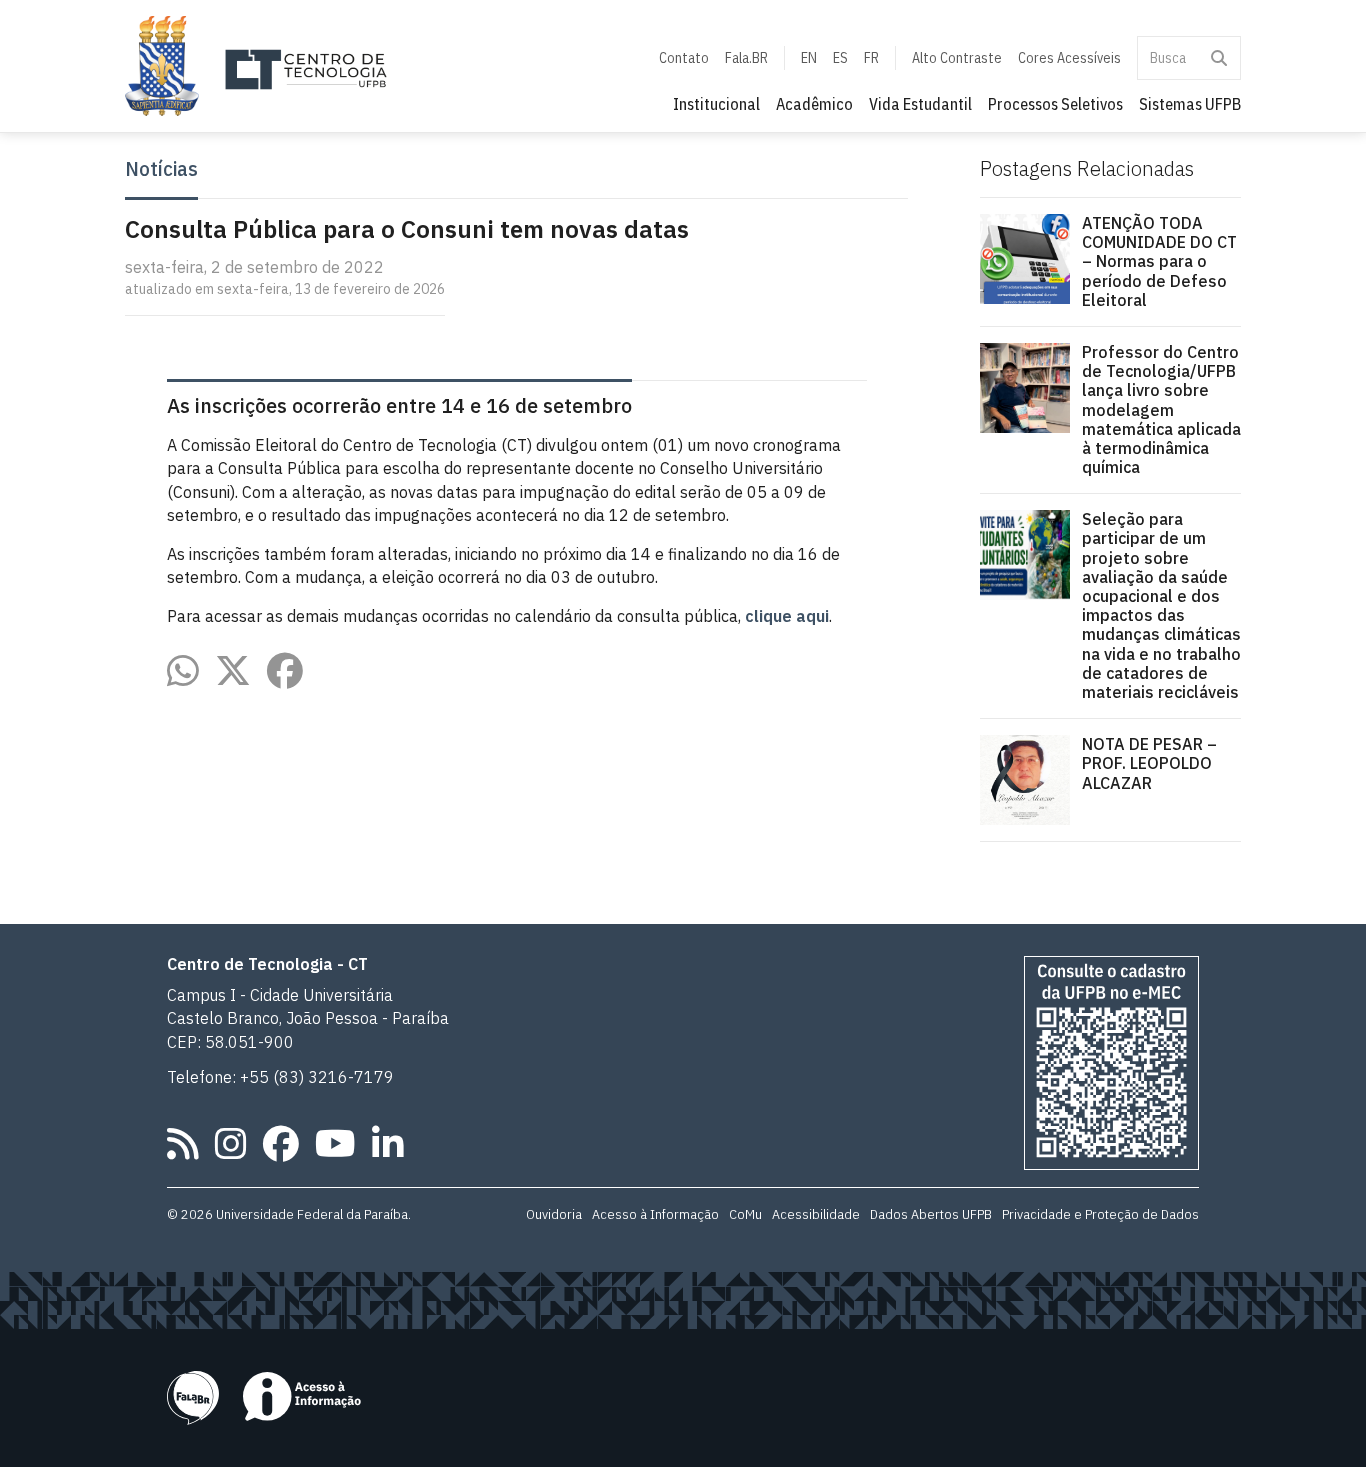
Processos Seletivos (1055, 104)
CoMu (745, 1214)
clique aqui (787, 616)
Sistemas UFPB (1190, 104)
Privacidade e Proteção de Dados (1100, 1214)
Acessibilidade (816, 1214)
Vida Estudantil (920, 104)
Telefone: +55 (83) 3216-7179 (280, 1077)
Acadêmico (814, 104)
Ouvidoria (554, 1214)
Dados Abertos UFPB (931, 1214)
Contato (684, 58)
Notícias (161, 169)
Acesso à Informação (655, 1214)
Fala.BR (746, 58)
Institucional (716, 104)
